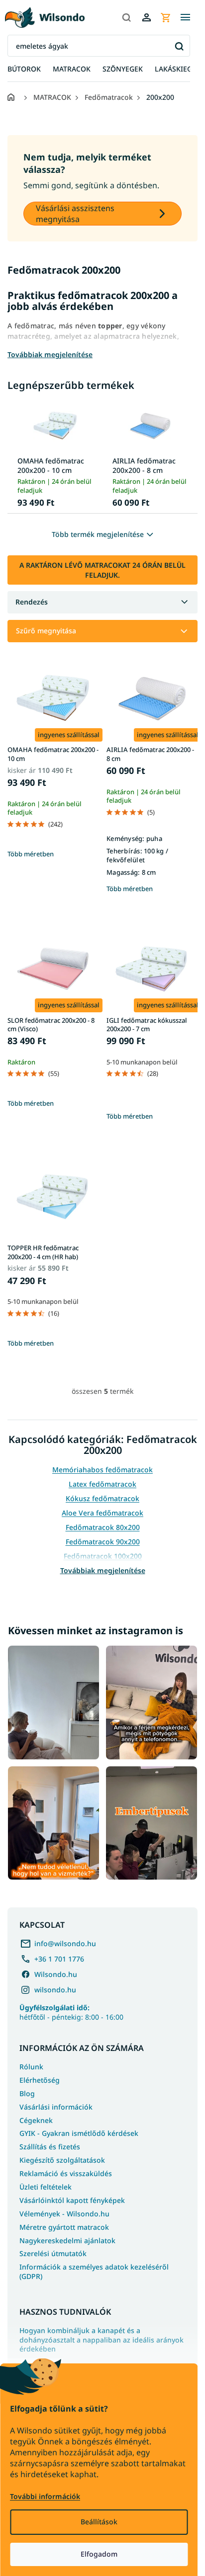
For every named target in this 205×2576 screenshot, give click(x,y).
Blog (27, 2093)
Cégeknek (36, 2120)
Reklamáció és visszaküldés (66, 2173)
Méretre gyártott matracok (64, 2227)
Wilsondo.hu (56, 1974)
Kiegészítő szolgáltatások (62, 2160)
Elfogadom (99, 2554)
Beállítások (99, 2522)
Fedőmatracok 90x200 (103, 1542)
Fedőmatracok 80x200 (103, 1527)
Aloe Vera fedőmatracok (102, 1513)
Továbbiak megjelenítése (103, 1570)
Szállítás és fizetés (50, 2147)
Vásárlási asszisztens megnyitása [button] (75, 214)
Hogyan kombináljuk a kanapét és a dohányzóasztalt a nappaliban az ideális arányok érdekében (102, 2340)
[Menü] (185, 17)
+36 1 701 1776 (59, 1959)
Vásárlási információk (56, 2107)
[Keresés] (126, 17)
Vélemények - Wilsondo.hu (64, 2214)
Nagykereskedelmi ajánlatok (67, 2240)
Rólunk (31, 2067)
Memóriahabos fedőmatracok (102, 1470)
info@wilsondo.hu (65, 1943)
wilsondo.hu (55, 1990)
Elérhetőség (40, 2080)
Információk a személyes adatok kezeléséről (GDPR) (94, 2272)
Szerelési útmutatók (53, 2253)
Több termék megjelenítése (98, 534)
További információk (45, 2496)
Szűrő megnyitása (46, 631)
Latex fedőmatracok (102, 1484)
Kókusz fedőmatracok (102, 1498)
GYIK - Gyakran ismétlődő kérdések (79, 2133)
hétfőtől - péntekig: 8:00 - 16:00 (71, 2012)
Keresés (179, 46)
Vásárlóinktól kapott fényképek (72, 2200)
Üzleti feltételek (46, 2187)
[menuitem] (24, 69)
